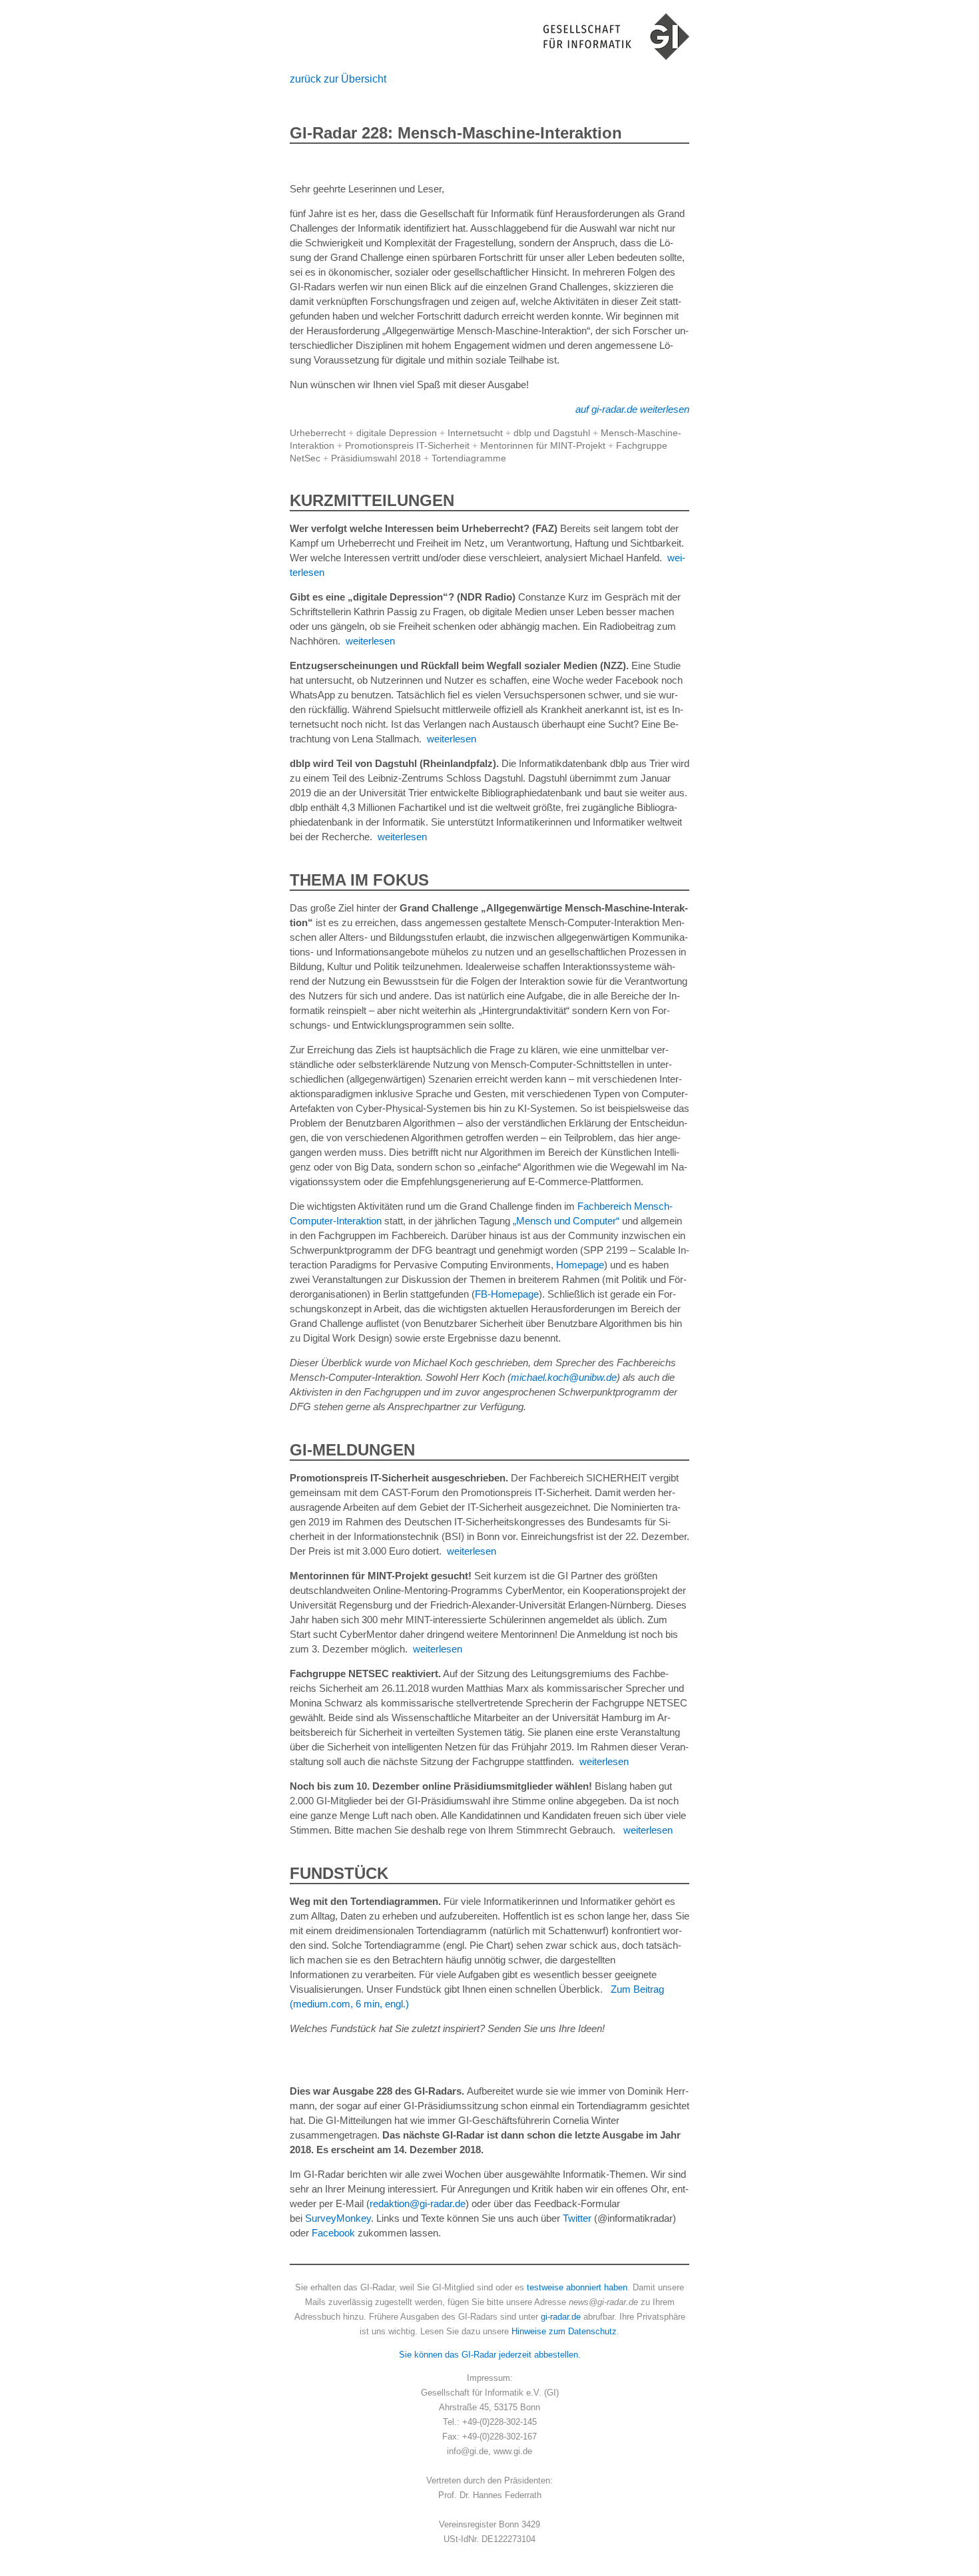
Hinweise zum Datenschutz (564, 2331)
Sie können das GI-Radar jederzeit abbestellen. (490, 2355)
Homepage (580, 1265)
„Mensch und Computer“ (566, 1221)
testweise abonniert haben (577, 2287)
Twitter (577, 2218)
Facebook (333, 2233)
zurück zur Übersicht (338, 79)
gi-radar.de (561, 2317)
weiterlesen (370, 641)
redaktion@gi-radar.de (418, 2203)
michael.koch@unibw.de (564, 1377)
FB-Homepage (507, 1294)
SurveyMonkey (338, 2218)
